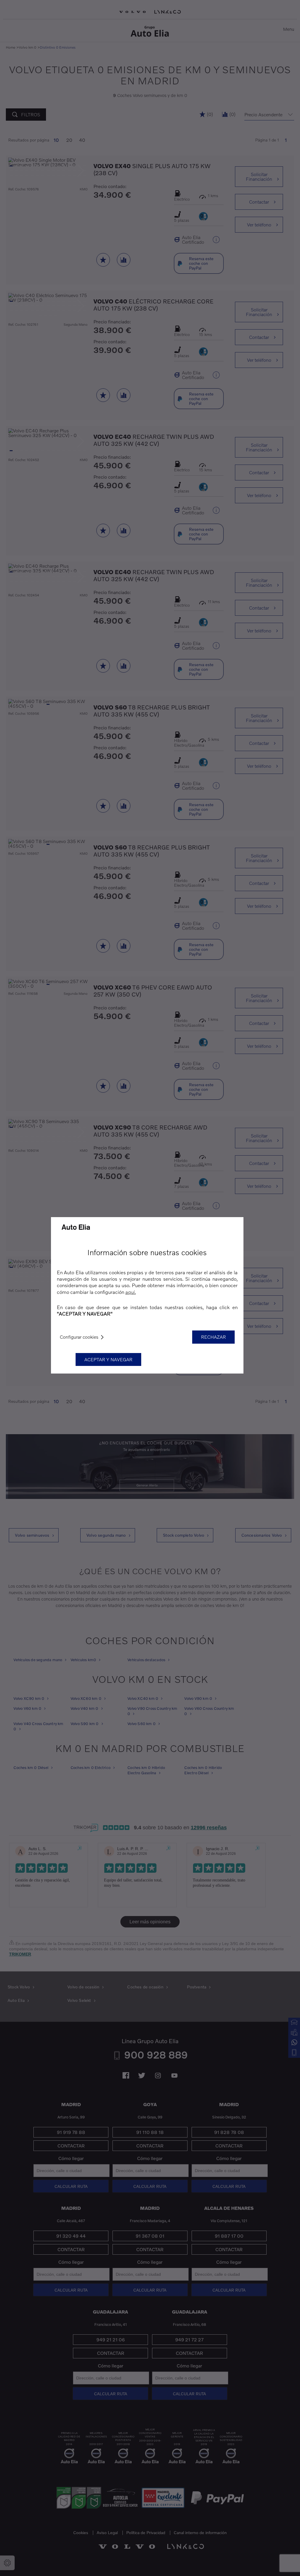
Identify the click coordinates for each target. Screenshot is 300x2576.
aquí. (131, 1292)
